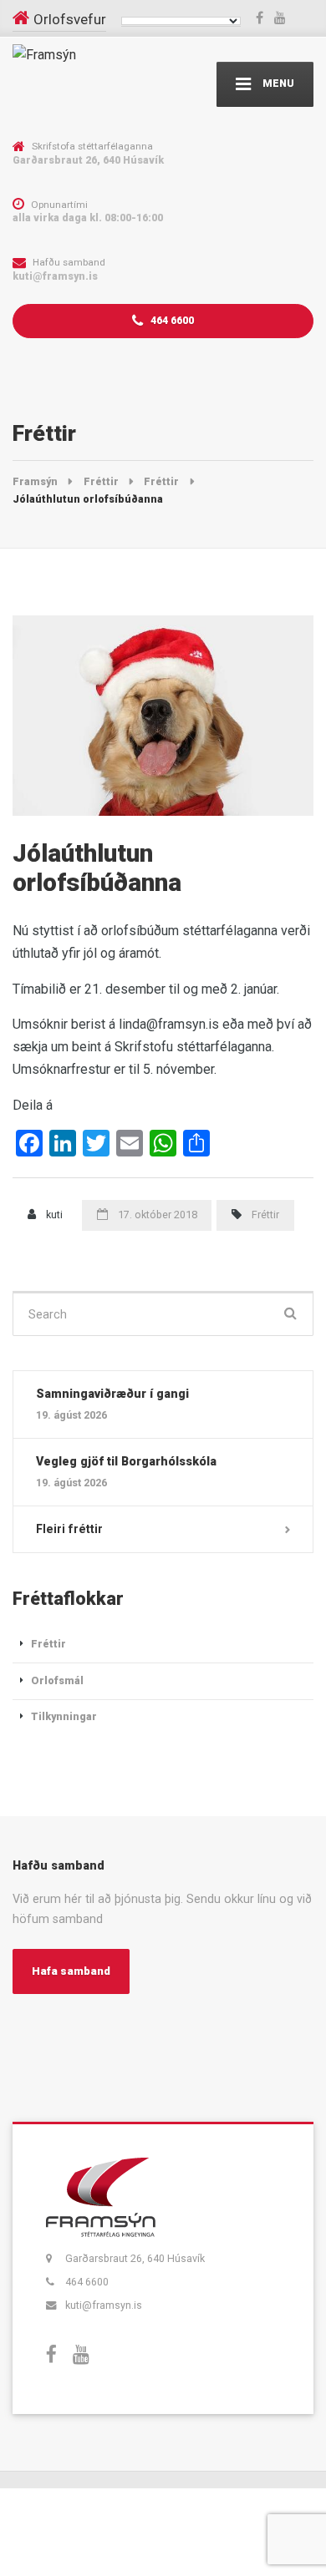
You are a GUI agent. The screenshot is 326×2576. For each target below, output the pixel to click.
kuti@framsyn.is (104, 2305)
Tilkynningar (64, 1716)
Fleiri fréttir (69, 1529)
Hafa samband (71, 1971)
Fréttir (265, 1215)
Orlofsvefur (70, 19)
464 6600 (171, 320)
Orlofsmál (57, 1680)
